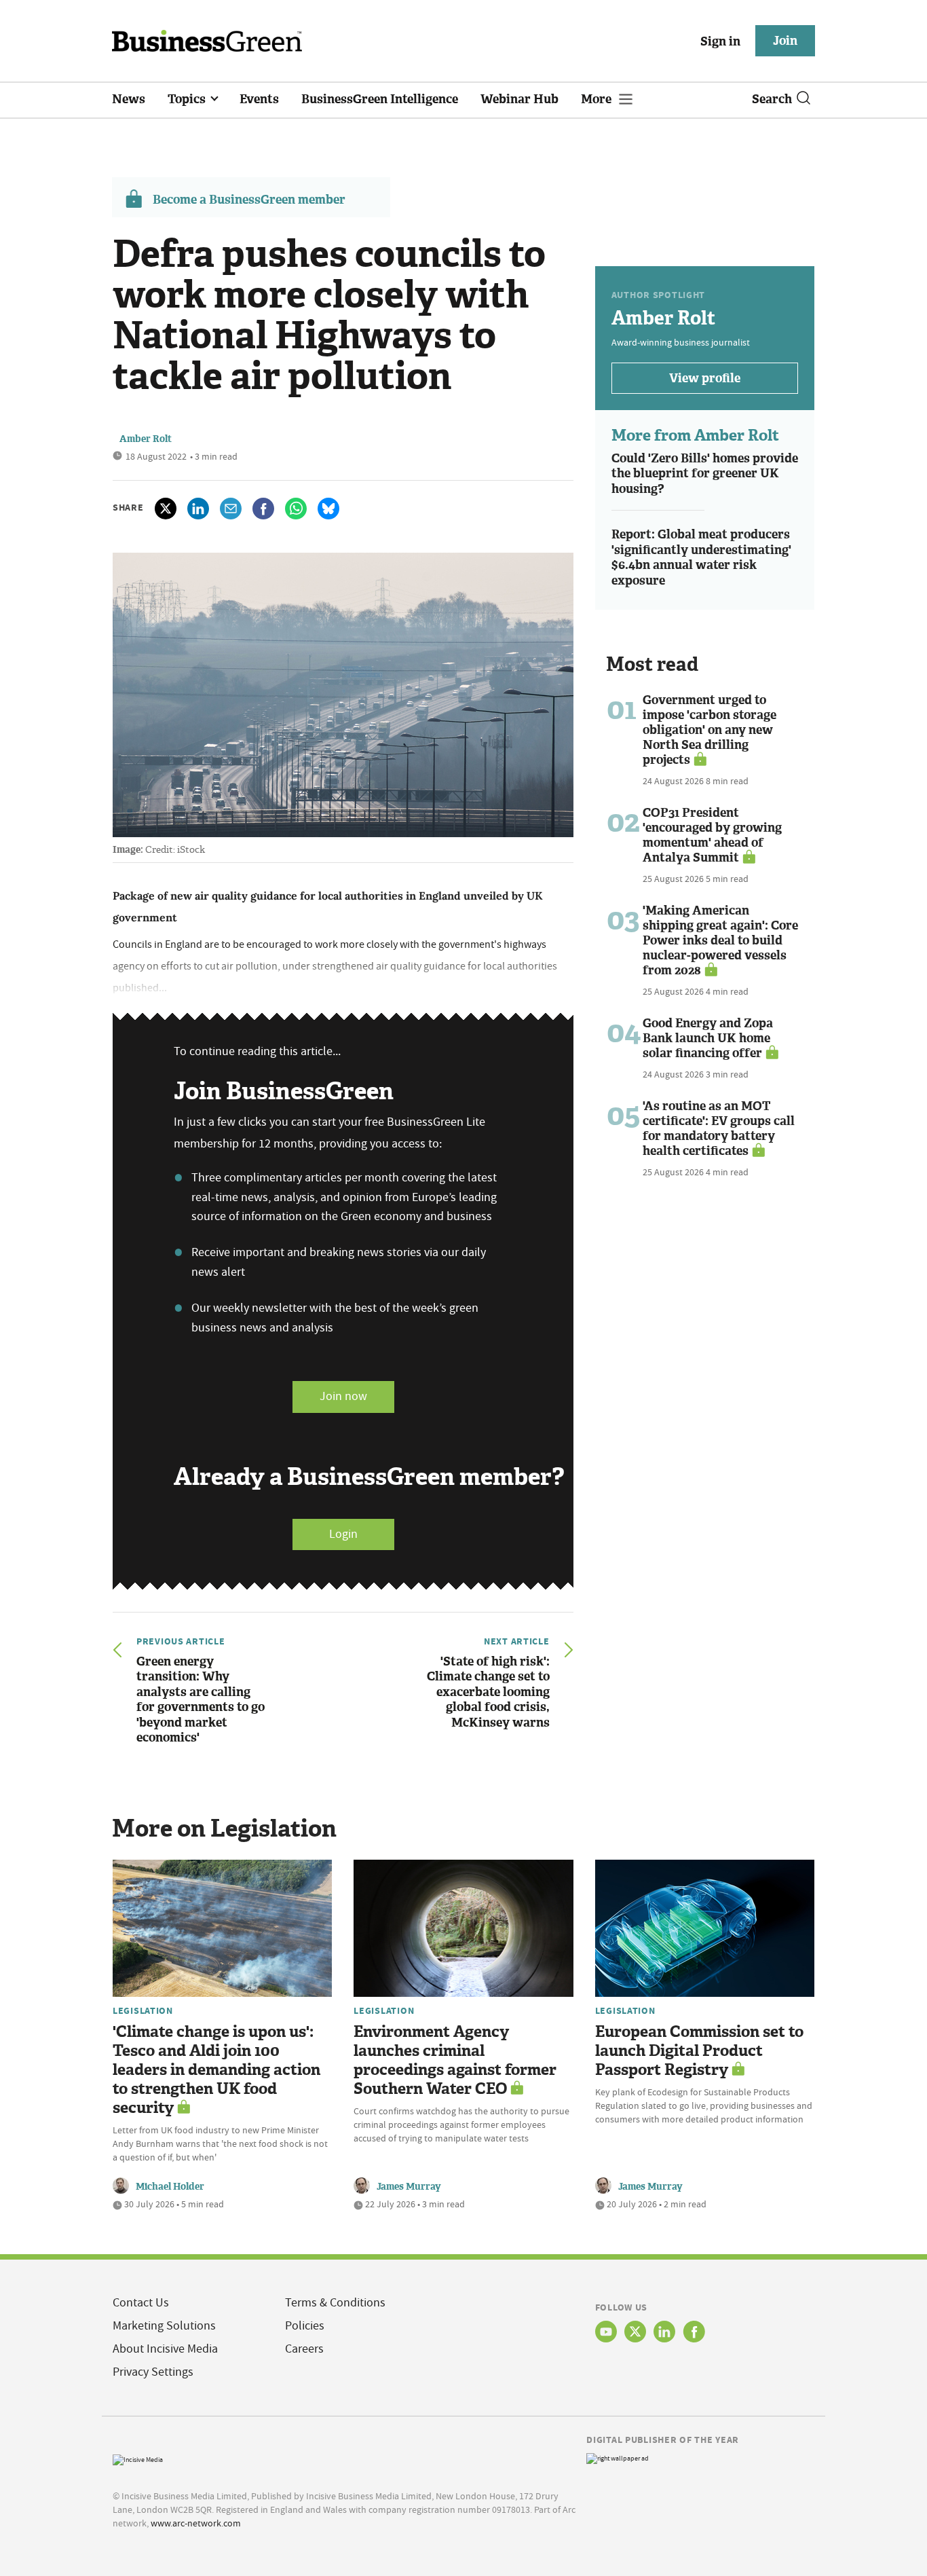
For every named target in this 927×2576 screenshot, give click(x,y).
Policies (305, 2326)
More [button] (598, 99)
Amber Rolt (146, 439)
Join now (343, 1396)
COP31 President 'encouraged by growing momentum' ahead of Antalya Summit (712, 835)
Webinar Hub (519, 99)
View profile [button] (705, 378)
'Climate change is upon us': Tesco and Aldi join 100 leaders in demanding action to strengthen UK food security (216, 2070)
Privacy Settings (153, 2372)
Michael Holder (170, 2187)
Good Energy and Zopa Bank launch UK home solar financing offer (708, 1038)
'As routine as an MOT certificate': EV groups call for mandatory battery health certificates (719, 1128)
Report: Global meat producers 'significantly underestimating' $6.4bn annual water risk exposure (701, 557)
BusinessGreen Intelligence (380, 99)
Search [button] (772, 99)
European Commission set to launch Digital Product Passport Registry (699, 2051)
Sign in (720, 41)
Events (259, 99)
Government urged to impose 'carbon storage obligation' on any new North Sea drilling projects (710, 730)
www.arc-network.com (196, 2523)
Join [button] (785, 41)
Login (343, 1534)
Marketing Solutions (164, 2326)
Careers (304, 2349)
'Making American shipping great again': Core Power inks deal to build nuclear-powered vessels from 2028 (720, 940)
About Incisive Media (165, 2349)
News (129, 99)
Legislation (143, 2010)
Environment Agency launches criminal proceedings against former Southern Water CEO (455, 2060)
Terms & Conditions (335, 2303)
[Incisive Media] (138, 2458)
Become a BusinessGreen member (249, 200)
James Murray (409, 2187)
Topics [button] (188, 99)
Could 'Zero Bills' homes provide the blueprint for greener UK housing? (705, 474)
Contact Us (141, 2303)
